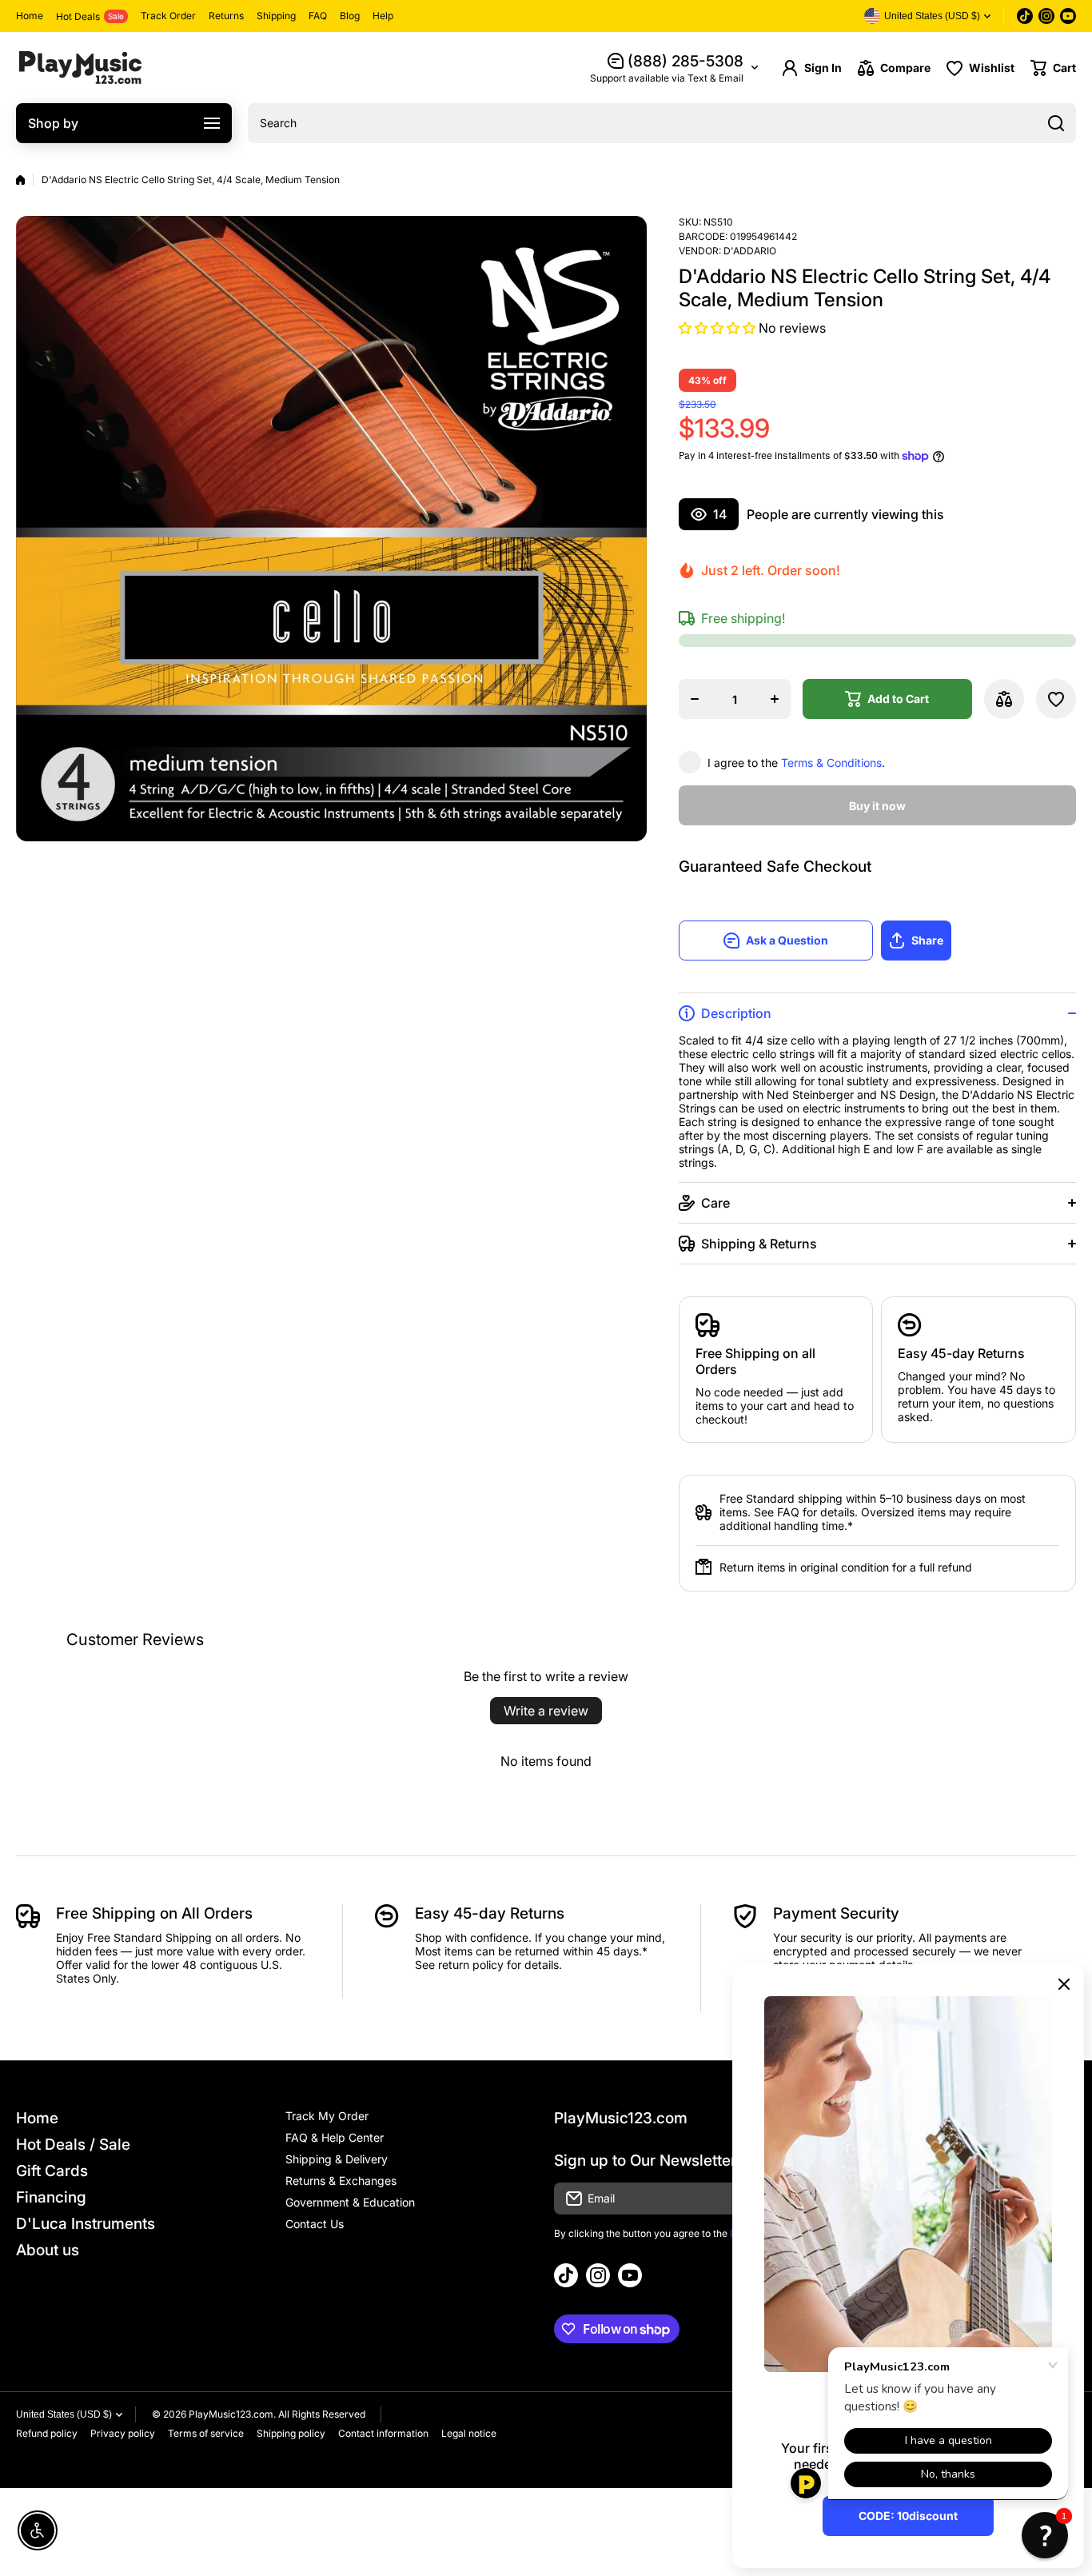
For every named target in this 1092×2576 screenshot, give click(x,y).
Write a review (546, 1711)
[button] (1053, 68)
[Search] (1056, 123)
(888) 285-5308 (685, 61)
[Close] (1064, 1984)
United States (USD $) (64, 2414)
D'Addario (750, 251)
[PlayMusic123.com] (80, 68)
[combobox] (662, 123)
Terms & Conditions (831, 763)
